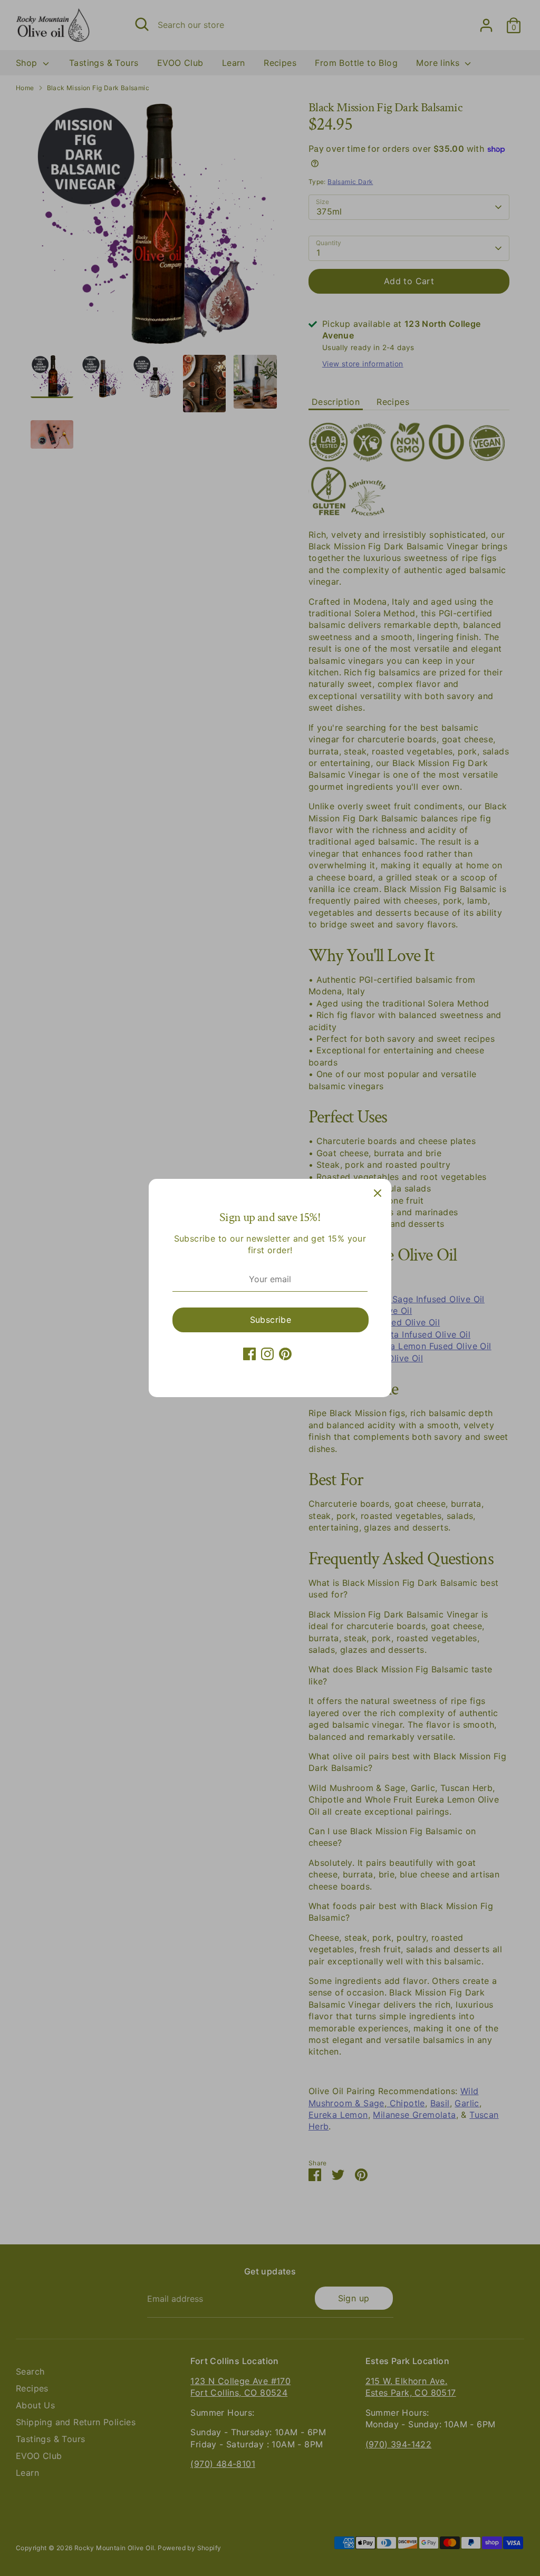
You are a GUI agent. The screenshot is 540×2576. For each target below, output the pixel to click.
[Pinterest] (285, 1354)
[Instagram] (267, 1354)
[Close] (378, 1193)
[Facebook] (249, 1354)
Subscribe (271, 1320)
